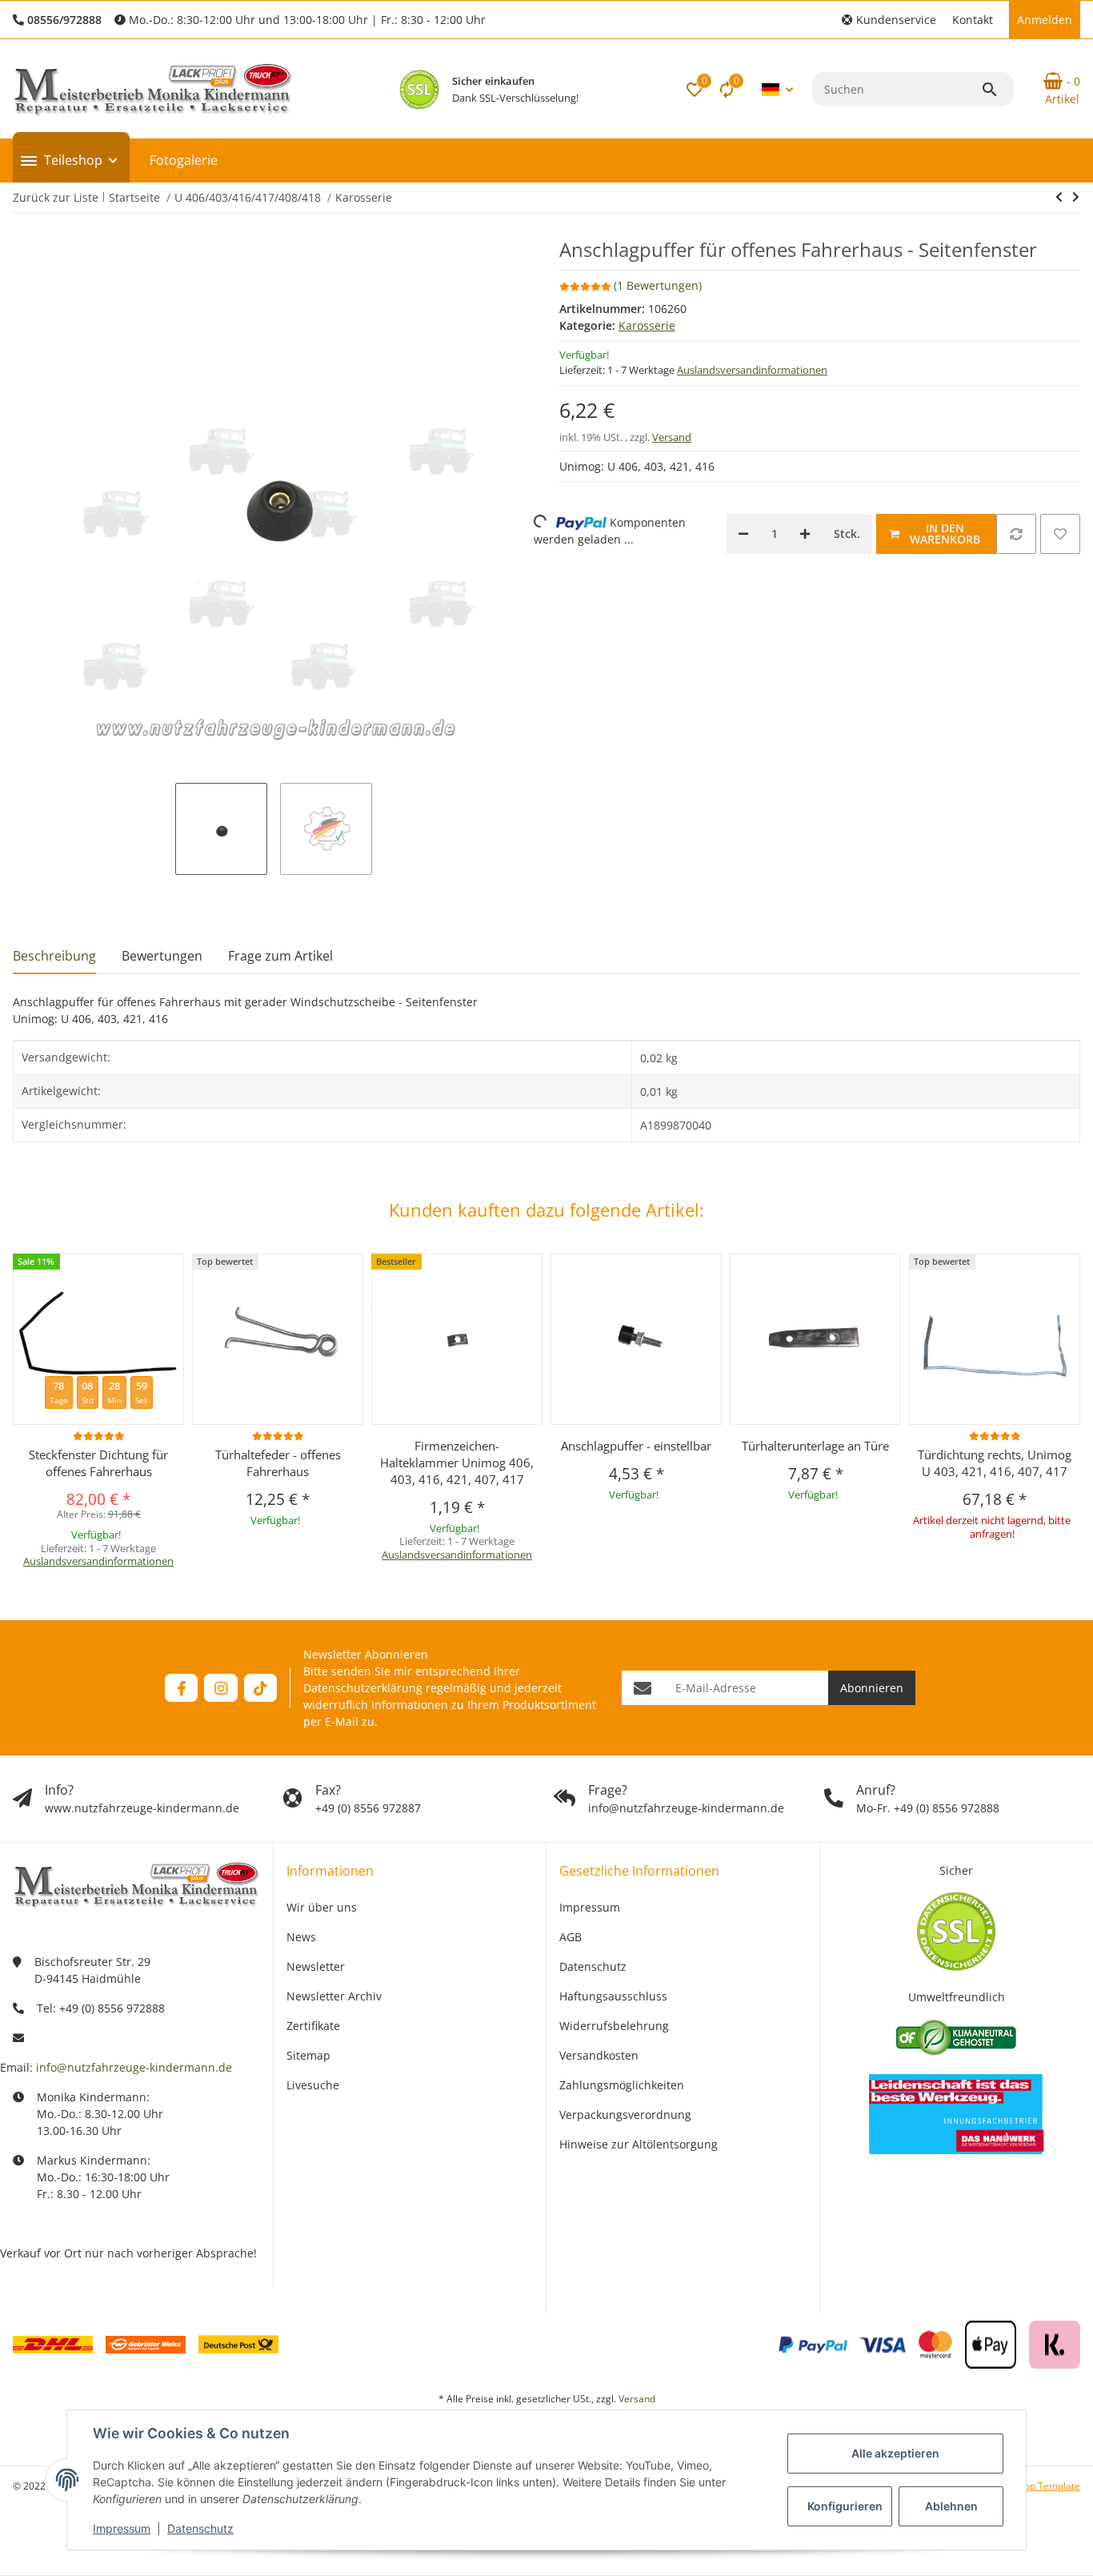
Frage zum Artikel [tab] (280, 956)
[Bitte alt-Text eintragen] (419, 90)
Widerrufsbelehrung (614, 2026)
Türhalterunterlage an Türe (815, 1446)
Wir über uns (322, 1907)
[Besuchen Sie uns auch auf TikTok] (260, 1688)
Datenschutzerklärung (363, 1688)
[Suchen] (997, 90)
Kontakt (973, 20)
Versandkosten (599, 2055)
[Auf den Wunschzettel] (1060, 534)
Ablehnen (951, 2506)
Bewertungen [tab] (162, 956)
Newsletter (316, 1966)
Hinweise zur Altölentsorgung (639, 2144)
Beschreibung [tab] (54, 956)
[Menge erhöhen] (805, 534)
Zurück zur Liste (56, 197)
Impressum (122, 2528)
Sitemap (308, 2055)
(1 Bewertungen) (658, 285)
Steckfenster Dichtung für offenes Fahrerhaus (98, 1463)
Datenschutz (200, 2528)
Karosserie (647, 325)
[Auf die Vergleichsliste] (1016, 534)
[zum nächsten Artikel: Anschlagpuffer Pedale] (1059, 197)
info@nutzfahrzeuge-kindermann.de (134, 2067)
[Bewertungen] (99, 1436)
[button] (889, 20)
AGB (571, 1937)
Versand (672, 437)
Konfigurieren (845, 2506)
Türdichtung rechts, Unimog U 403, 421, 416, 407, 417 (995, 1463)
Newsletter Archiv (334, 1996)
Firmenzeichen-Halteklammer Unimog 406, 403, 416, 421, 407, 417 (457, 1463)
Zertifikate (313, 2026)
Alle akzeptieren (895, 2453)
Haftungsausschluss (613, 1996)
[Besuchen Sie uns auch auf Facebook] (181, 1688)
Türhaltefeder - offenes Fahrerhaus (278, 1463)
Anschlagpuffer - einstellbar (636, 1446)
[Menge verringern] (743, 534)
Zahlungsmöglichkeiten (622, 2085)
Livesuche (313, 2085)
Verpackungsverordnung (625, 2115)
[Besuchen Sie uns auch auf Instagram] (220, 1688)
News (301, 1937)
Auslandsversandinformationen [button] (752, 370)
